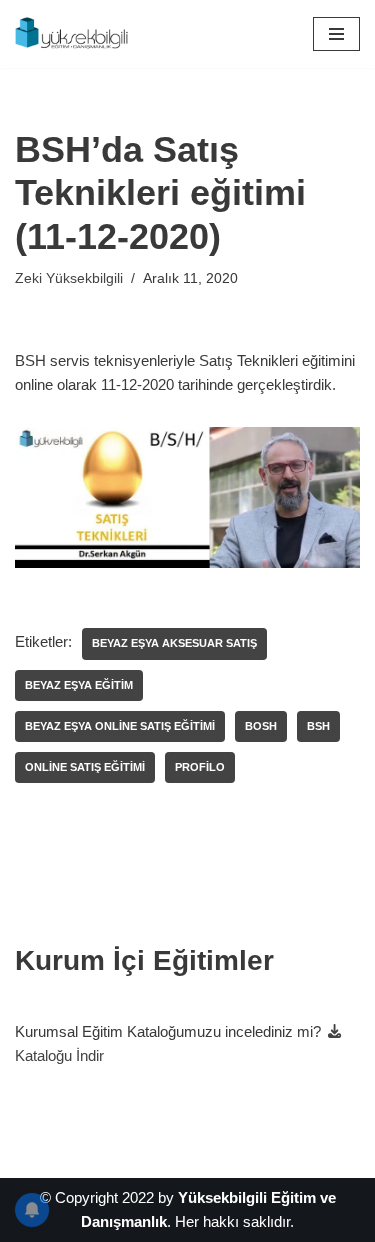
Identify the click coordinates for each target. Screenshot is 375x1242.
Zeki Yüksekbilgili (69, 278)
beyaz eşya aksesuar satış (174, 643)
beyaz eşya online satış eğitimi (120, 726)
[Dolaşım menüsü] (336, 34)
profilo (200, 767)
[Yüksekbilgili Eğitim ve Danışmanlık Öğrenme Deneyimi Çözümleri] (75, 34)
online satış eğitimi (85, 767)
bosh (261, 726)
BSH (318, 726)
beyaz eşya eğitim (79, 685)
